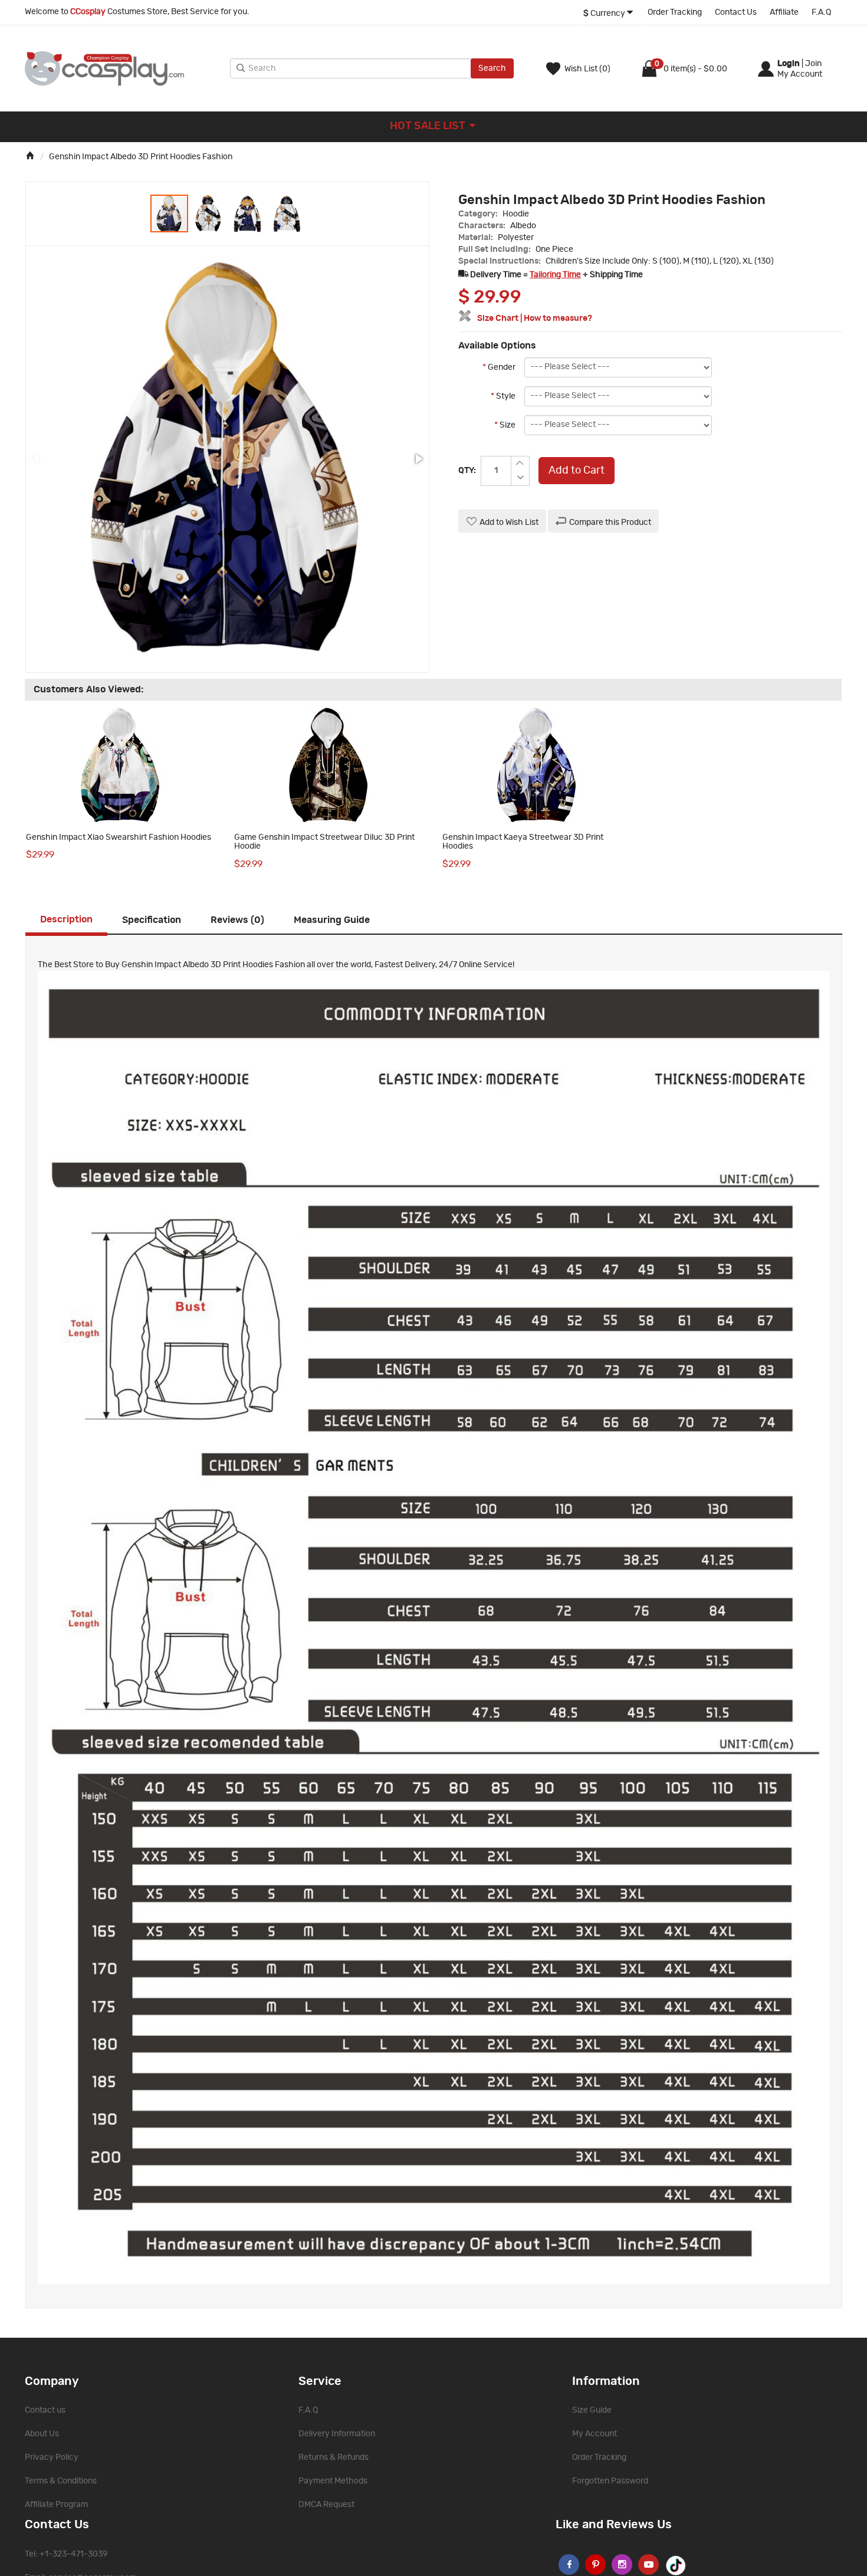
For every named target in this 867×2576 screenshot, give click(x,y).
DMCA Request (326, 2505)
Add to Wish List (509, 523)
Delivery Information (337, 2434)
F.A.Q (821, 12)
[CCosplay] (124, 68)
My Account (595, 2434)
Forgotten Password (610, 2481)
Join (813, 64)
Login (789, 64)
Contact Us (736, 12)
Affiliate (784, 12)
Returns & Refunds (334, 2457)
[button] (209, 213)
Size (505, 425)
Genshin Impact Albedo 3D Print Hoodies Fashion (141, 157)
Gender (499, 367)
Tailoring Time (555, 275)
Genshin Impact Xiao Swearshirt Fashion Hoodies (119, 837)
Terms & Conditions (61, 2481)
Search (492, 68)
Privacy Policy (52, 2457)
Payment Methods (333, 2481)
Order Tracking (675, 12)
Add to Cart (577, 471)
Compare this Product (610, 523)
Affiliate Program (56, 2505)
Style (503, 396)
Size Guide (592, 2410)
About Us (42, 2434)
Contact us (45, 2410)
